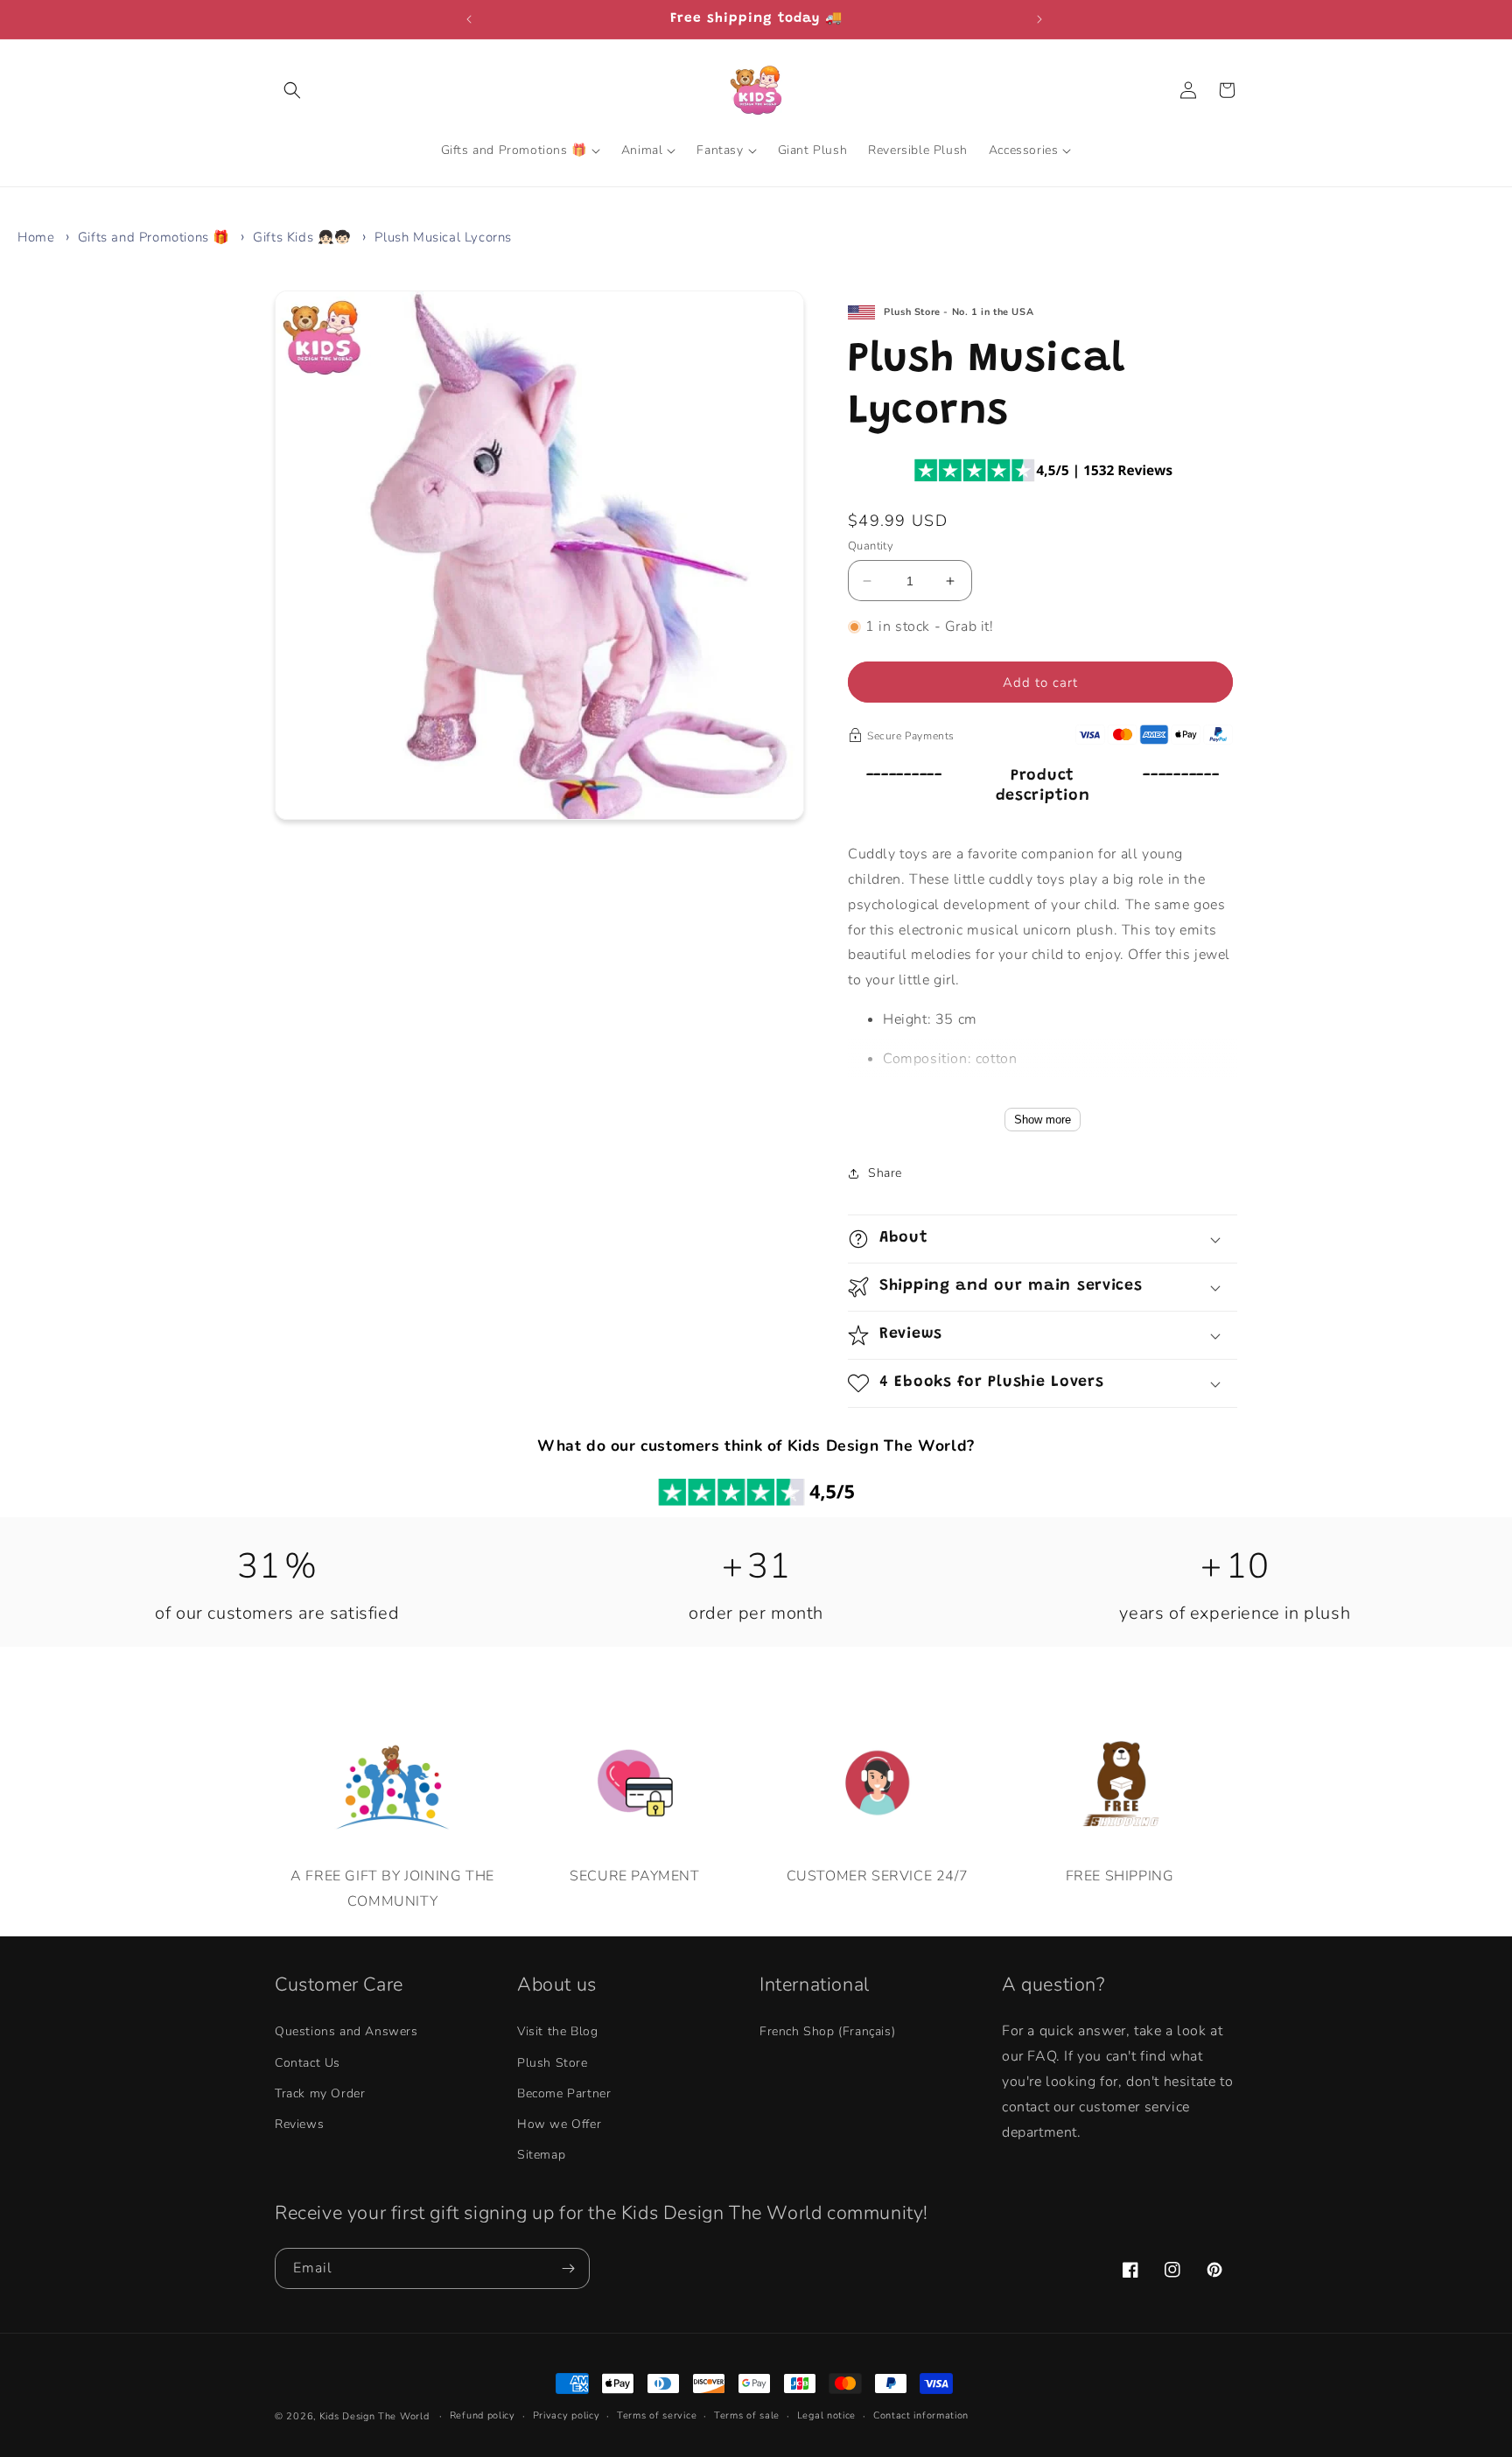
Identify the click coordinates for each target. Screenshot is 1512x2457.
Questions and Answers (346, 2032)
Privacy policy (567, 2415)
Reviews (299, 2124)
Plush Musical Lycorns (443, 237)
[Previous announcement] (471, 19)
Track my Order (320, 2093)
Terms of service (657, 2415)
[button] (294, 90)
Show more (1043, 1120)
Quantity (871, 546)
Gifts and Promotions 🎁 (154, 237)
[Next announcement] (1041, 19)
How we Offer (559, 2124)
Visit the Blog (557, 2032)
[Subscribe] (570, 2268)
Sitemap (541, 2155)
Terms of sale (747, 2415)
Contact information (921, 2415)
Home (36, 237)
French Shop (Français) (827, 2032)
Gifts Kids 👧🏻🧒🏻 (302, 237)
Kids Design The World (374, 2416)
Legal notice (826, 2415)
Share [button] (885, 1173)
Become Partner (564, 2093)
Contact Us (308, 2063)
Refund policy (483, 2415)
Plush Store (553, 2063)
